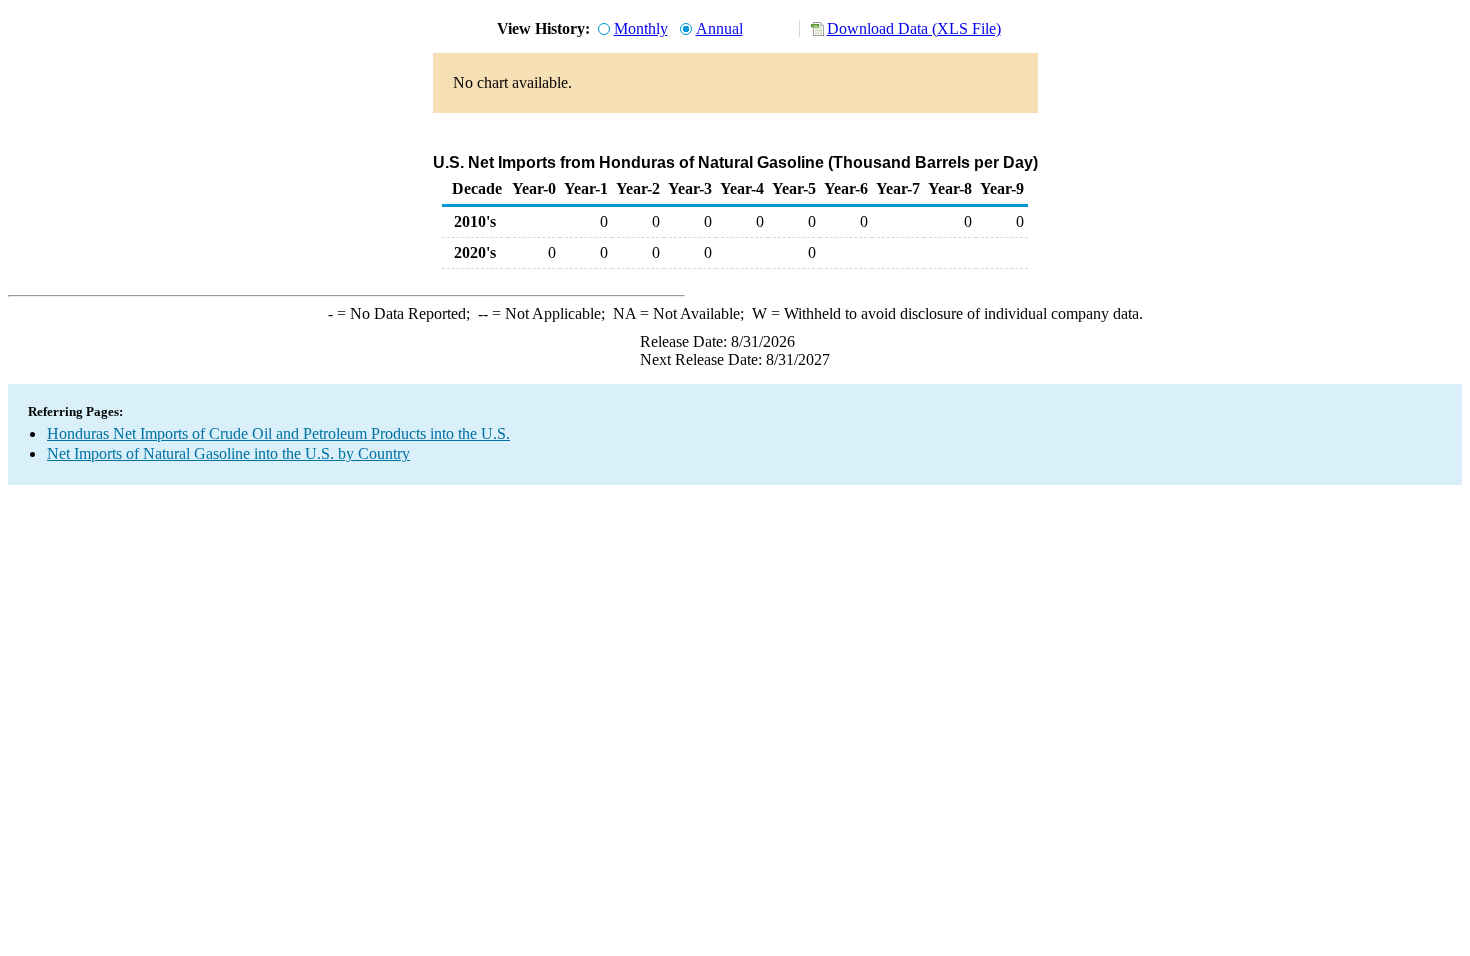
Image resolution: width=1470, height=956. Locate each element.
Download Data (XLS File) (914, 28)
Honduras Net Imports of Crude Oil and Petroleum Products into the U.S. (278, 433)
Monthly (641, 28)
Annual (719, 28)
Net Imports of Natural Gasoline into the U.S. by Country (228, 453)
